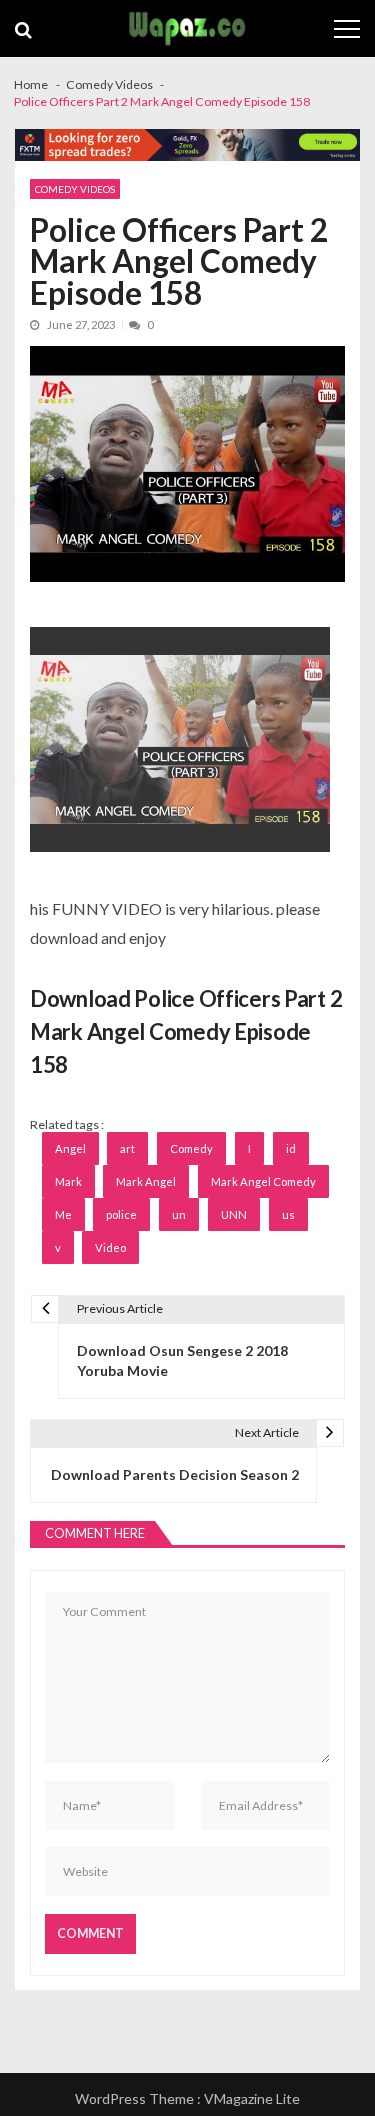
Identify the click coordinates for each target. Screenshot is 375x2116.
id (291, 1148)
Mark (68, 1181)
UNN (234, 1214)
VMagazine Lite (252, 2098)
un (179, 1214)
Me (63, 1214)
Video (110, 1247)
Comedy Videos (75, 189)
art (127, 1148)
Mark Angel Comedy (263, 1181)
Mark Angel (146, 1181)
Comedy (191, 1148)
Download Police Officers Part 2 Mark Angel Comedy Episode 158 (186, 1031)
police (121, 1214)
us (288, 1214)
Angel (70, 1148)
